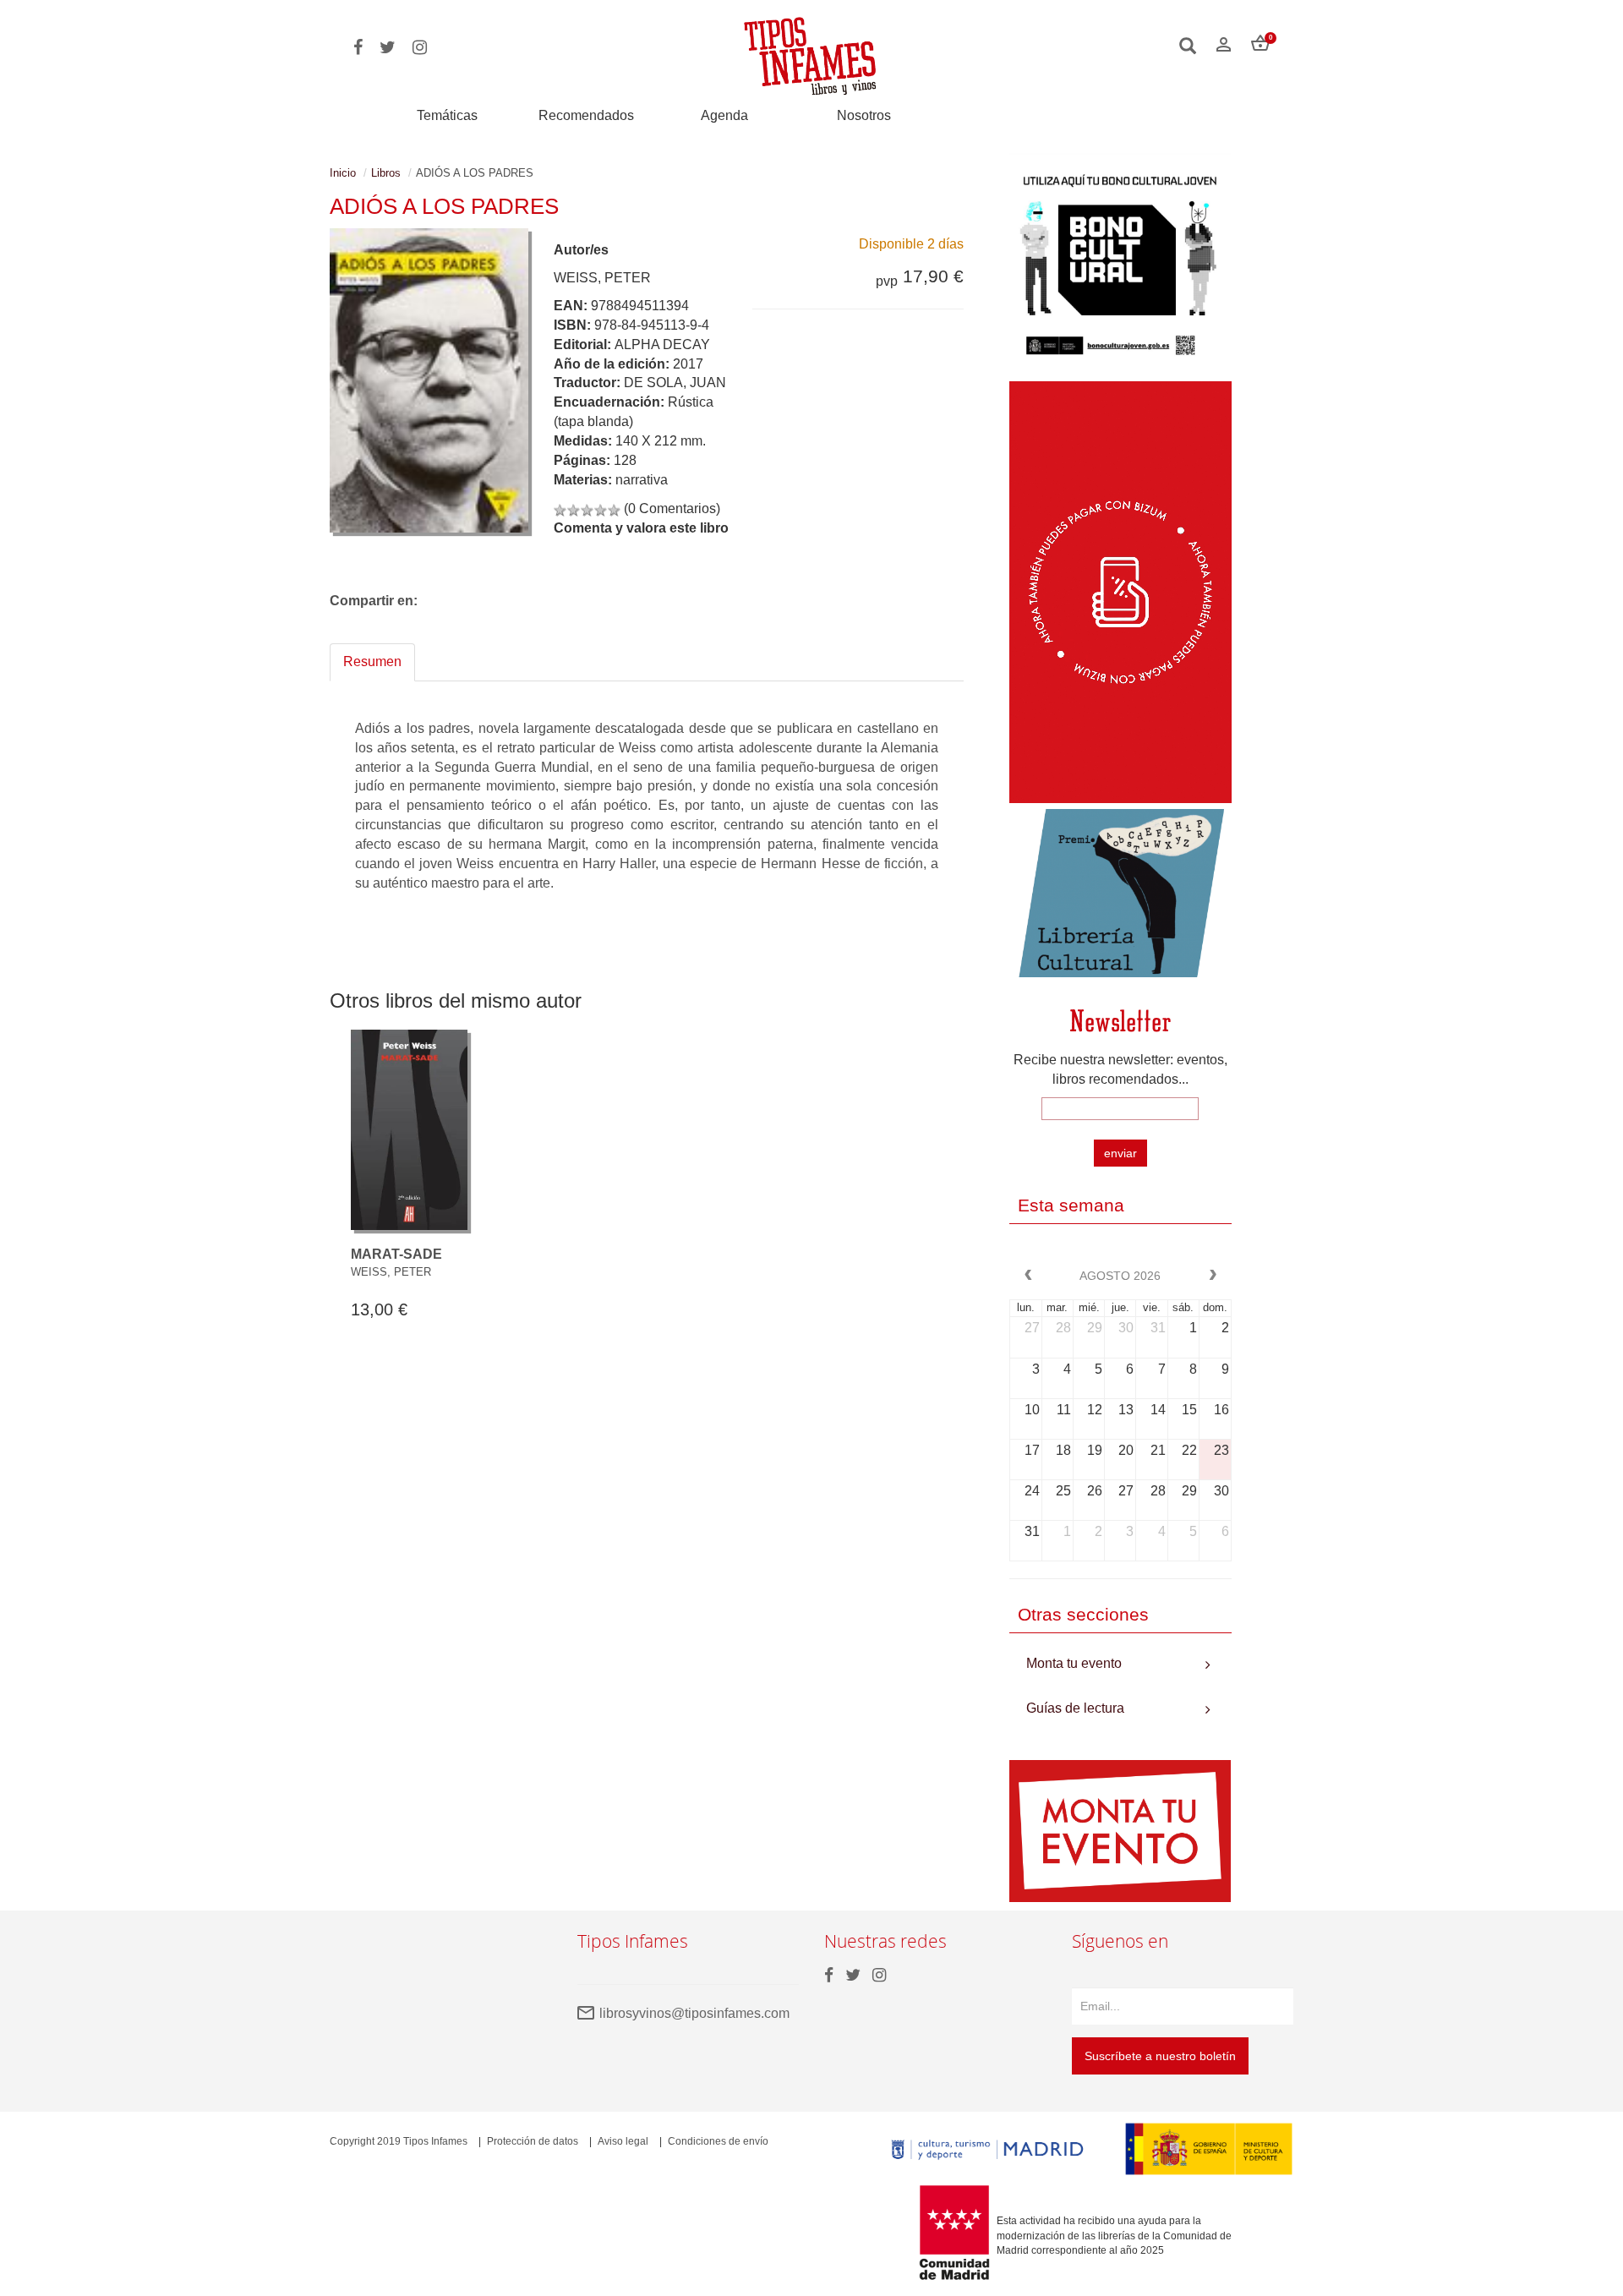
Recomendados (586, 115)
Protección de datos (533, 2141)
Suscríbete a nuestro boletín (1160, 2056)
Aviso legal (623, 2141)
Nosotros (864, 115)
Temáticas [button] (447, 115)
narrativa (642, 480)
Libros (386, 173)
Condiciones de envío (718, 2141)
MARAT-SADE (396, 1254)
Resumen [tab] (372, 661)
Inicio (343, 173)
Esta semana (1071, 1205)
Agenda (724, 115)
